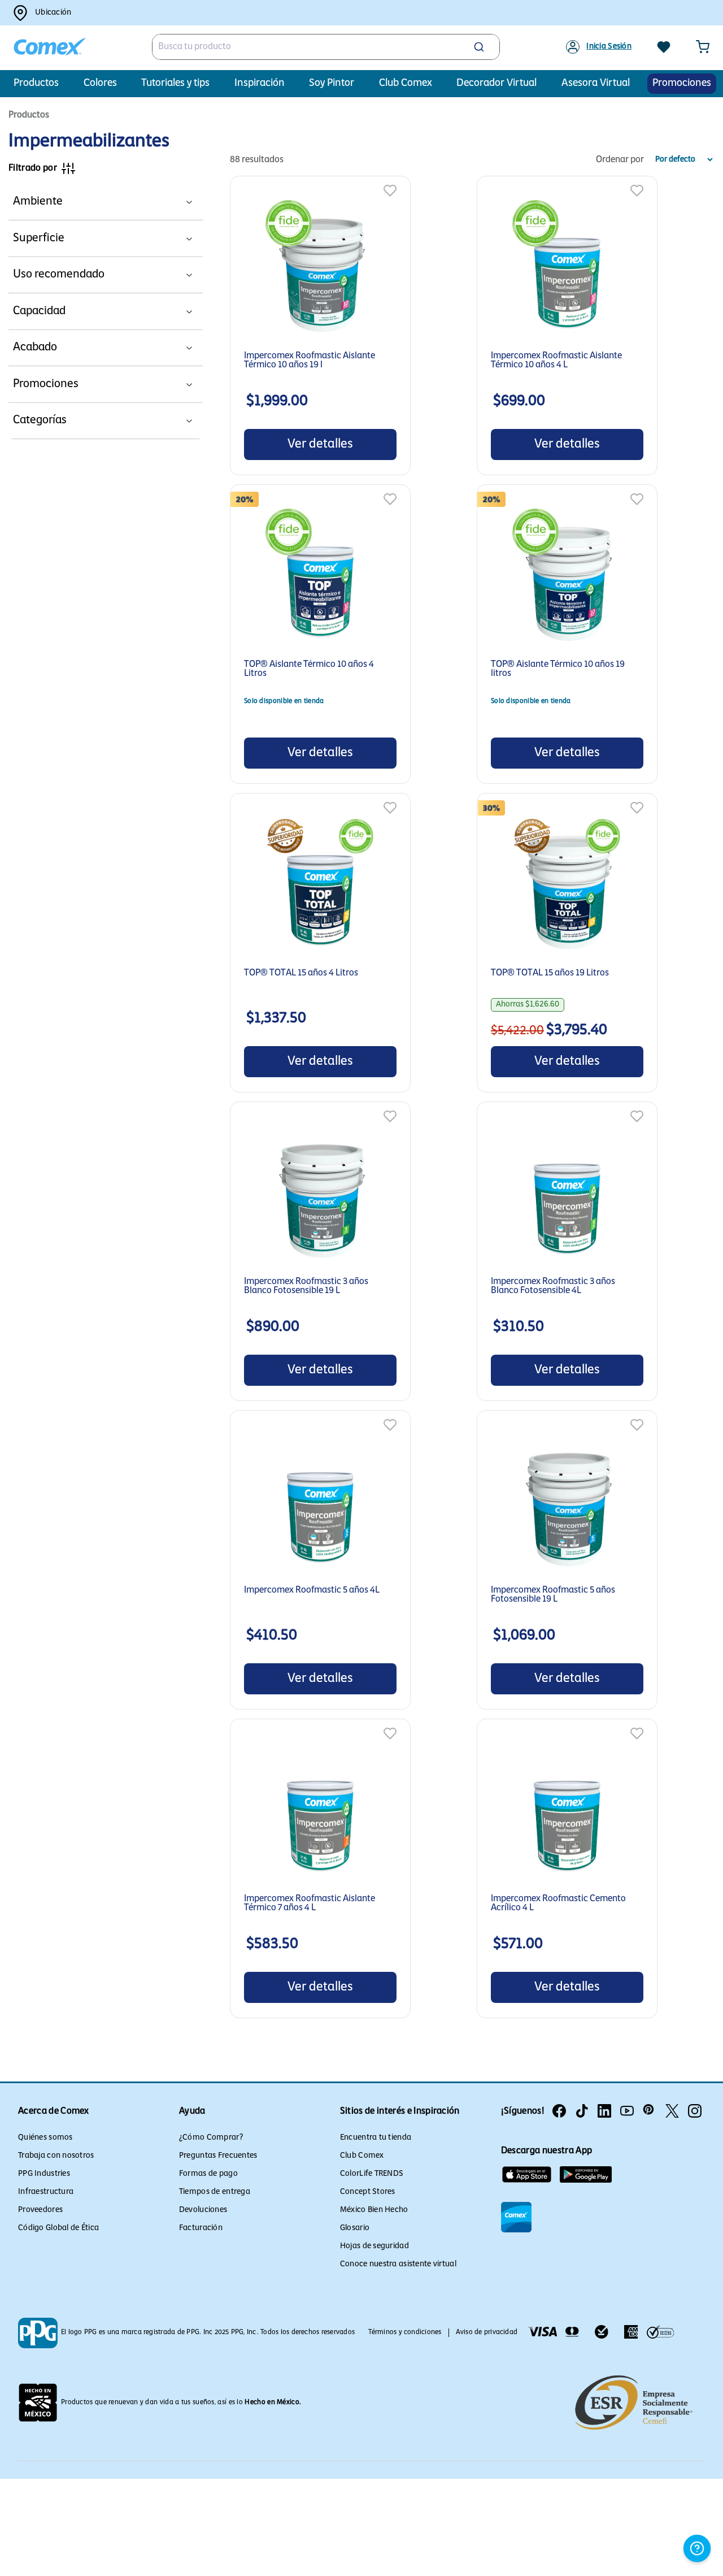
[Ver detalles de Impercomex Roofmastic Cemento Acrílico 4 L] (567, 1813)
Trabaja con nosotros (56, 2156)
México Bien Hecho (374, 2210)
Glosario (355, 2228)
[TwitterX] (672, 2111)
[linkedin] (604, 2111)
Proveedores (40, 2210)
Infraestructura (46, 2192)
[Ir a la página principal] (50, 47)
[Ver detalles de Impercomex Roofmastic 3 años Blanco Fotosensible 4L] (567, 1196)
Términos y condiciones (405, 2332)
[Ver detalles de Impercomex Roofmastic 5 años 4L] (320, 1505)
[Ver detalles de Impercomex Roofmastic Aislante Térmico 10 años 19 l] (320, 270)
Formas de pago (208, 2174)
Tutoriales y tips (175, 84)
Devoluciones (203, 2210)
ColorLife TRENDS (372, 2174)
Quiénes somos (45, 2138)
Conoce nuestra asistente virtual (398, 2264)
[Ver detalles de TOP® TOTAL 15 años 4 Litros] (320, 888)
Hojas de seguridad (374, 2246)
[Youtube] (627, 2111)
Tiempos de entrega (215, 2192)
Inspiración (260, 84)
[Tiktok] (582, 2111)
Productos (36, 84)
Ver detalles (320, 444)
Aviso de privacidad (487, 2332)
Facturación (201, 2228)
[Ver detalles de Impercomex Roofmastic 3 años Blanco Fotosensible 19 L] (320, 1196)
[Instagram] (695, 2111)
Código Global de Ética (58, 2228)
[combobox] (326, 47)
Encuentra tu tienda (376, 2138)
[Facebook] (559, 2111)
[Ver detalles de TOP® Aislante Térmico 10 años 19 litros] (498, 499)
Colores (100, 84)
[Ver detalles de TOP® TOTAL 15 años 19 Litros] (498, 808)
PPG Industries (44, 2174)
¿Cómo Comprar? (211, 2138)
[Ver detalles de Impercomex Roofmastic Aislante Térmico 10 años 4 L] (567, 270)
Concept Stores (368, 2192)
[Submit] (480, 47)
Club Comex (362, 2156)
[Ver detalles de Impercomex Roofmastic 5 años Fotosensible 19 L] (567, 1505)
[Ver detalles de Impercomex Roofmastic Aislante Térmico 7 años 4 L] (320, 1813)
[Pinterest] (650, 2111)
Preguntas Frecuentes (218, 2156)
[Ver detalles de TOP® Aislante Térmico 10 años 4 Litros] (251, 499)
